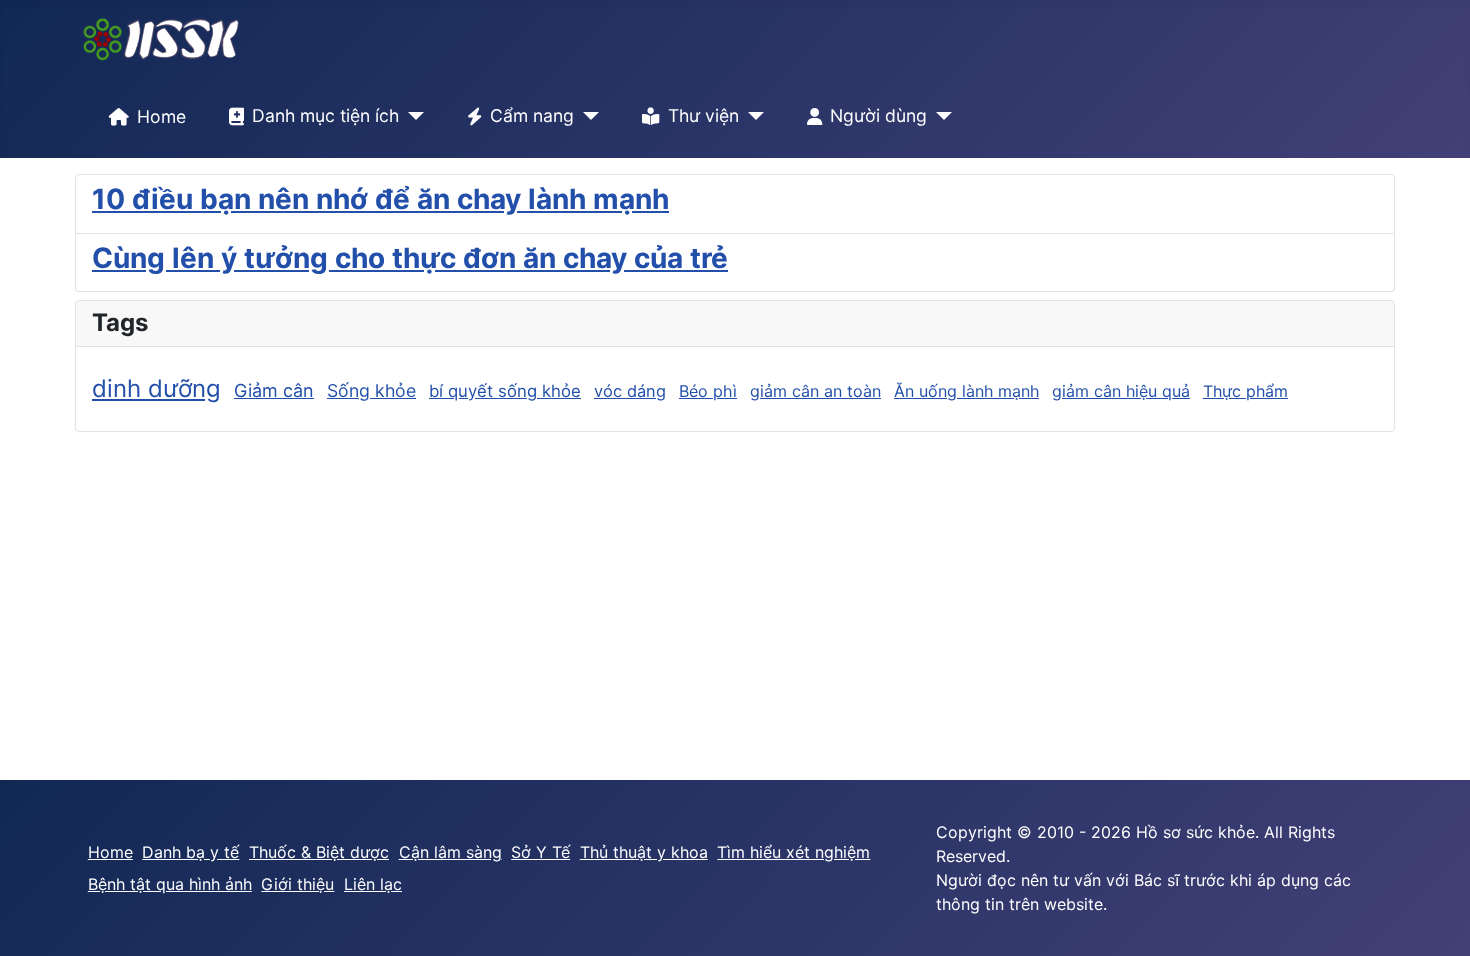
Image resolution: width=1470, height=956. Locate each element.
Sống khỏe (371, 390)
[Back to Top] (1435, 919)
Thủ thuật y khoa (644, 852)
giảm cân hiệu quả (1121, 391)
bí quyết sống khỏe (505, 391)
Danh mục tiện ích (325, 115)
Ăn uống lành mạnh (966, 391)
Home (161, 116)
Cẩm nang (532, 115)
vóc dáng (630, 391)
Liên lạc (373, 884)
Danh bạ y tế (190, 852)
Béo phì (708, 391)
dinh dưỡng (156, 388)
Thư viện (703, 115)
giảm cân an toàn (815, 391)
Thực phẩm (1245, 391)
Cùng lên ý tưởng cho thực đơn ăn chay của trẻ (410, 258)
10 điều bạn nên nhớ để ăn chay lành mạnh (380, 199)
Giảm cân (274, 390)
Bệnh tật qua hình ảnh (170, 884)
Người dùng (878, 115)
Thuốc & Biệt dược (319, 852)
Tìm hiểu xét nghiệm (793, 852)
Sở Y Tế (540, 852)
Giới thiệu (297, 884)
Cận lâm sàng (450, 852)
